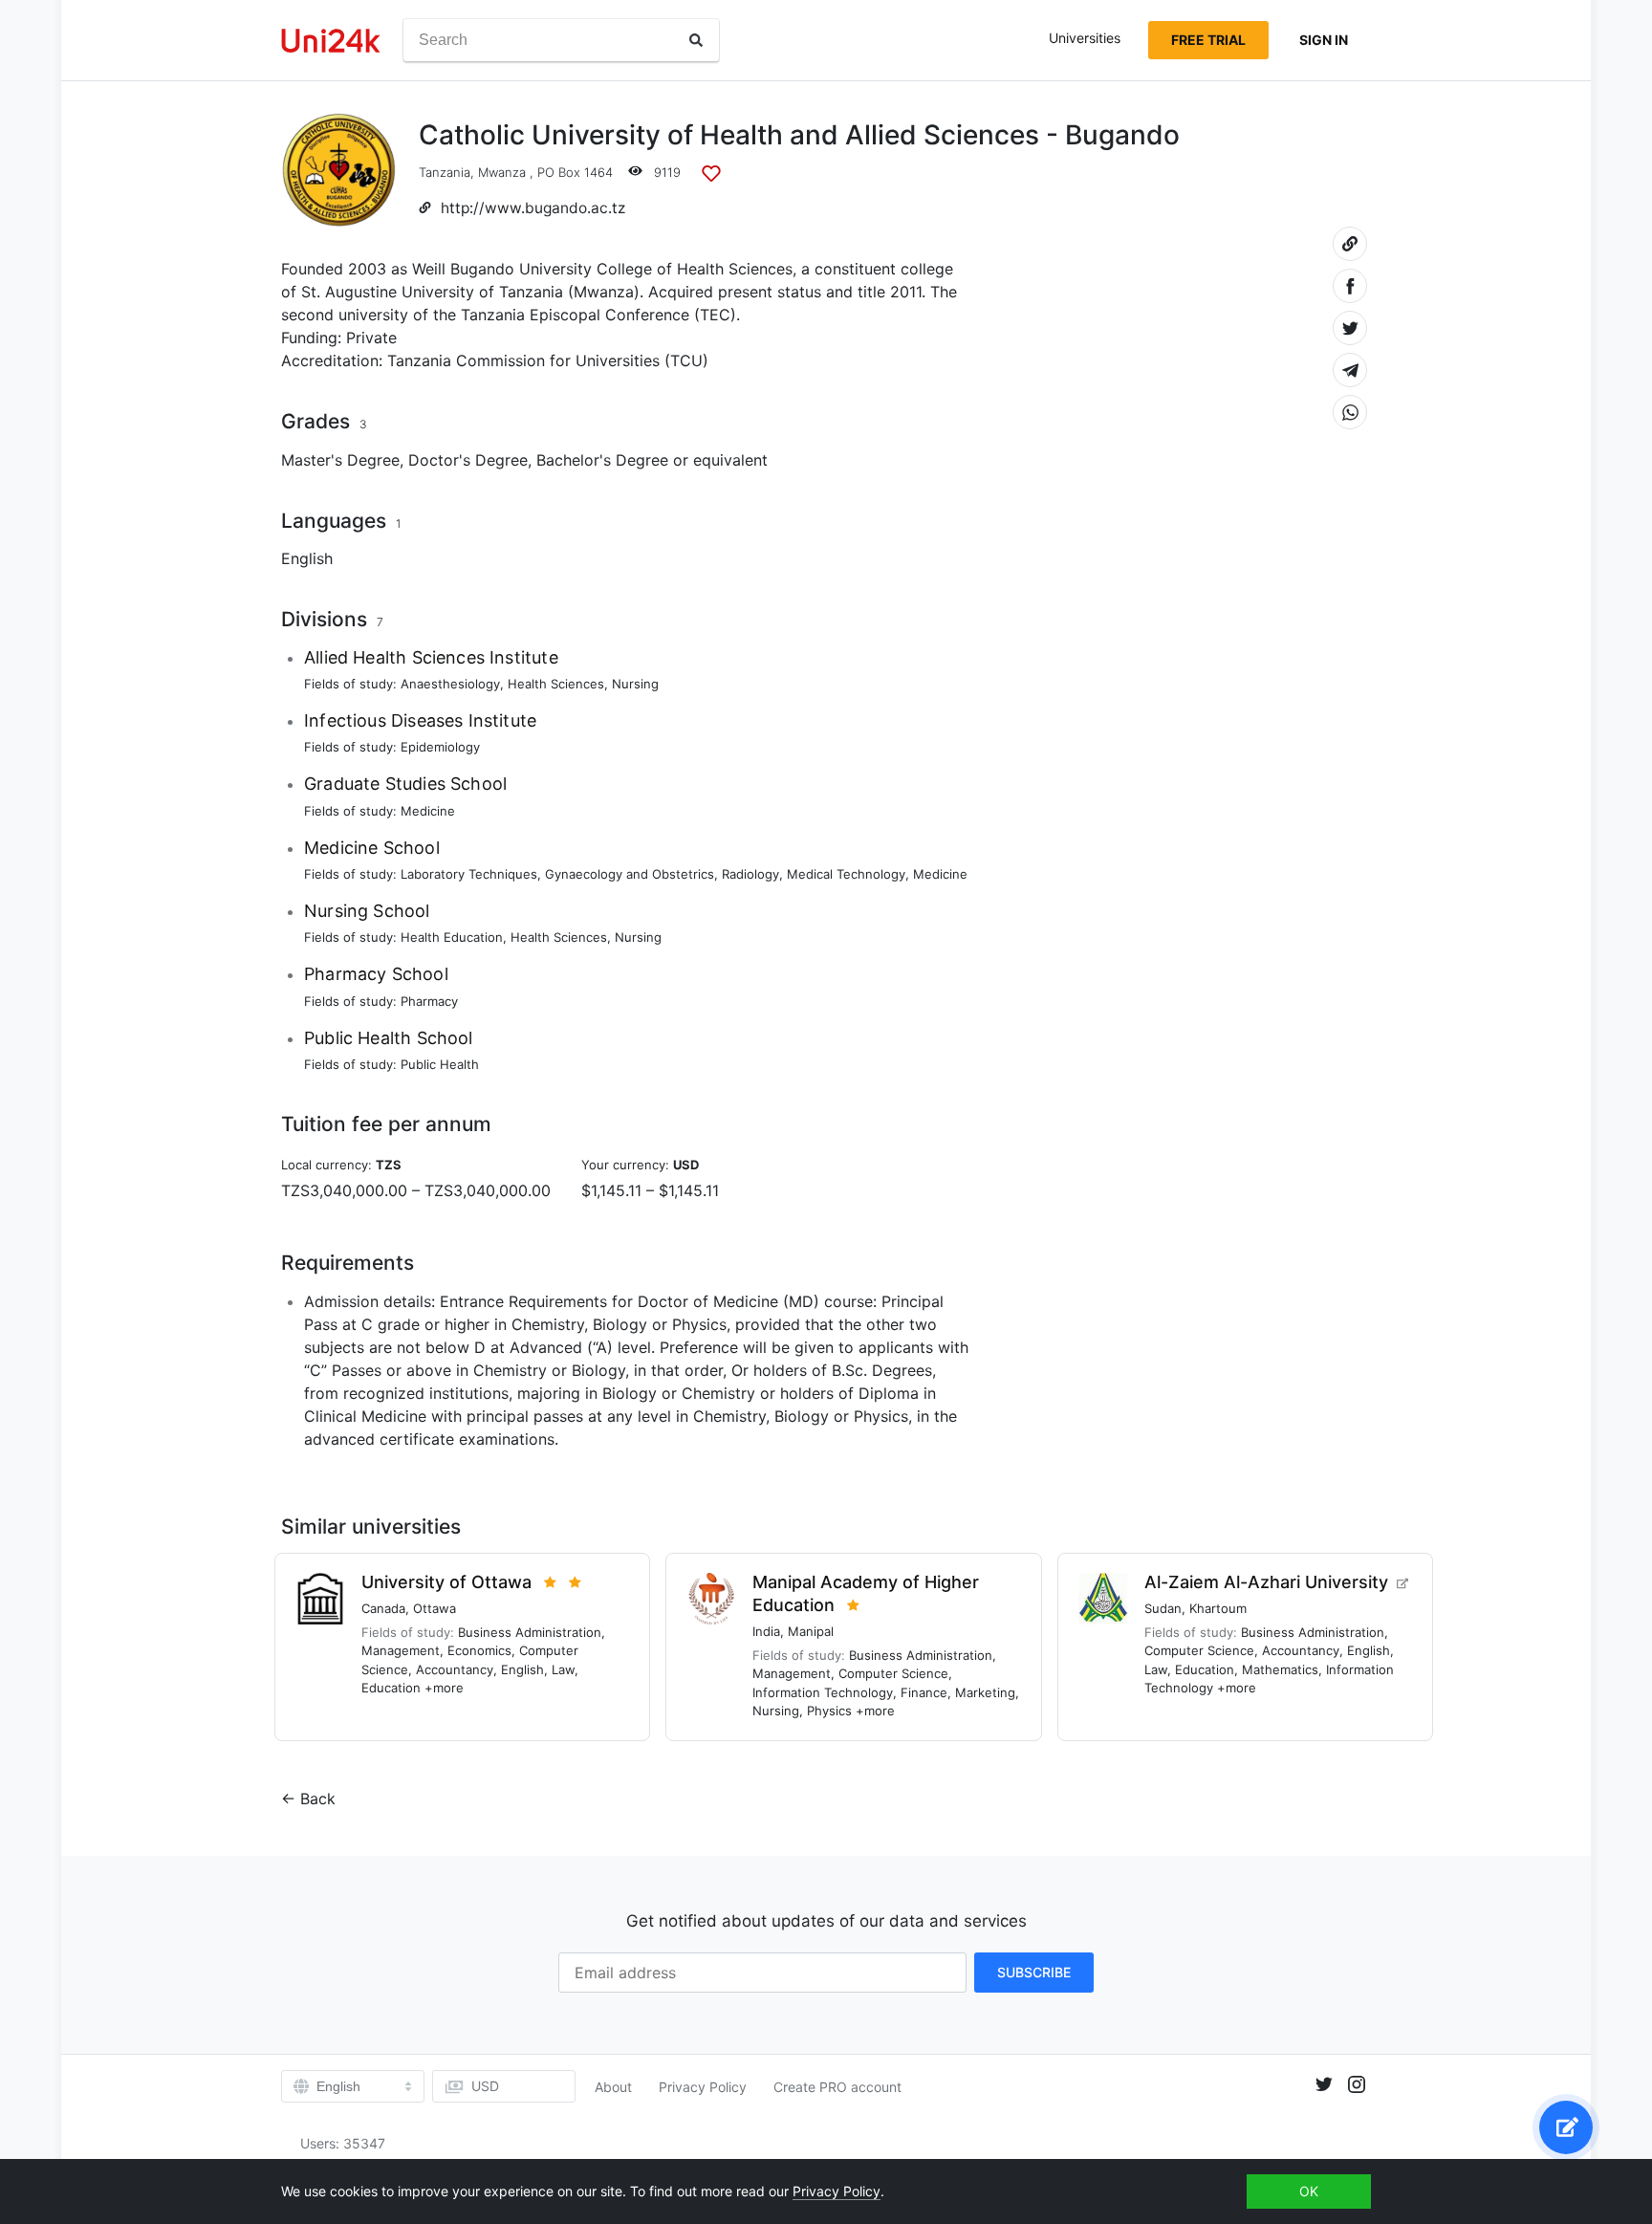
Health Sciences (556, 684)
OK (1309, 2191)
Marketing (985, 1692)
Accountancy (455, 1669)
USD (485, 2086)
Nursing (635, 684)
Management (401, 1650)
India (766, 1631)
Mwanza (502, 172)
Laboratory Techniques (469, 874)
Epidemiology (440, 747)
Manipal (811, 1631)
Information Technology (823, 1692)
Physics (829, 1711)
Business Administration (530, 1632)
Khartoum (1218, 1608)
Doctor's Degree (468, 460)
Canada (383, 1608)
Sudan (1163, 1608)
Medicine (428, 811)
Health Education (452, 937)
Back (318, 1799)
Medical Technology (846, 874)
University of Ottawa (446, 1582)
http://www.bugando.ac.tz (533, 208)
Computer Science (893, 1673)
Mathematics (1280, 1669)
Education (391, 1688)
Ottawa (435, 1608)
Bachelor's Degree (602, 460)
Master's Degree (340, 460)
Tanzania (445, 172)
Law (563, 1669)
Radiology (750, 874)
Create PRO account (837, 2087)
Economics (479, 1650)
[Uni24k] (331, 41)
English (307, 558)
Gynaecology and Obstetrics (630, 874)
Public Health (440, 1064)
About (613, 2087)
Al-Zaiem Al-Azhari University (1266, 1582)
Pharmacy (429, 1001)
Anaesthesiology (450, 684)
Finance (924, 1692)
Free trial (1208, 40)
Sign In (1324, 40)
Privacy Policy (703, 2087)
